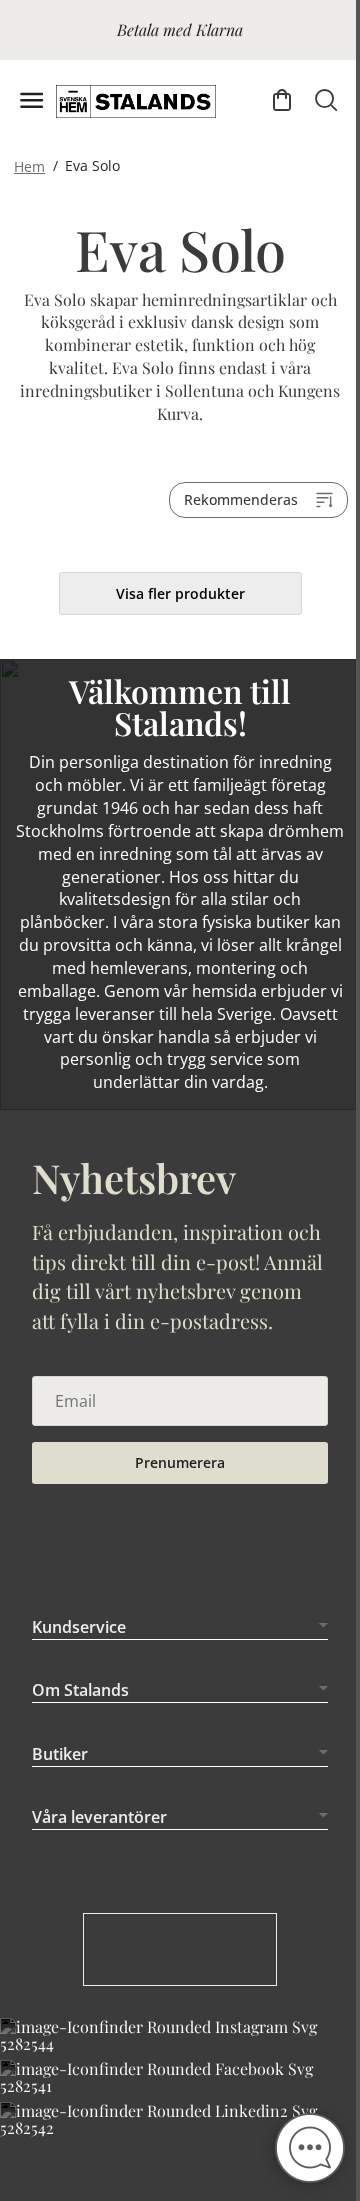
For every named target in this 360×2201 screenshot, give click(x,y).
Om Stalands (80, 1720)
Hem (29, 165)
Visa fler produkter (180, 593)
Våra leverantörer (99, 1847)
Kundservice (79, 1656)
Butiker (60, 1783)
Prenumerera (180, 1462)
